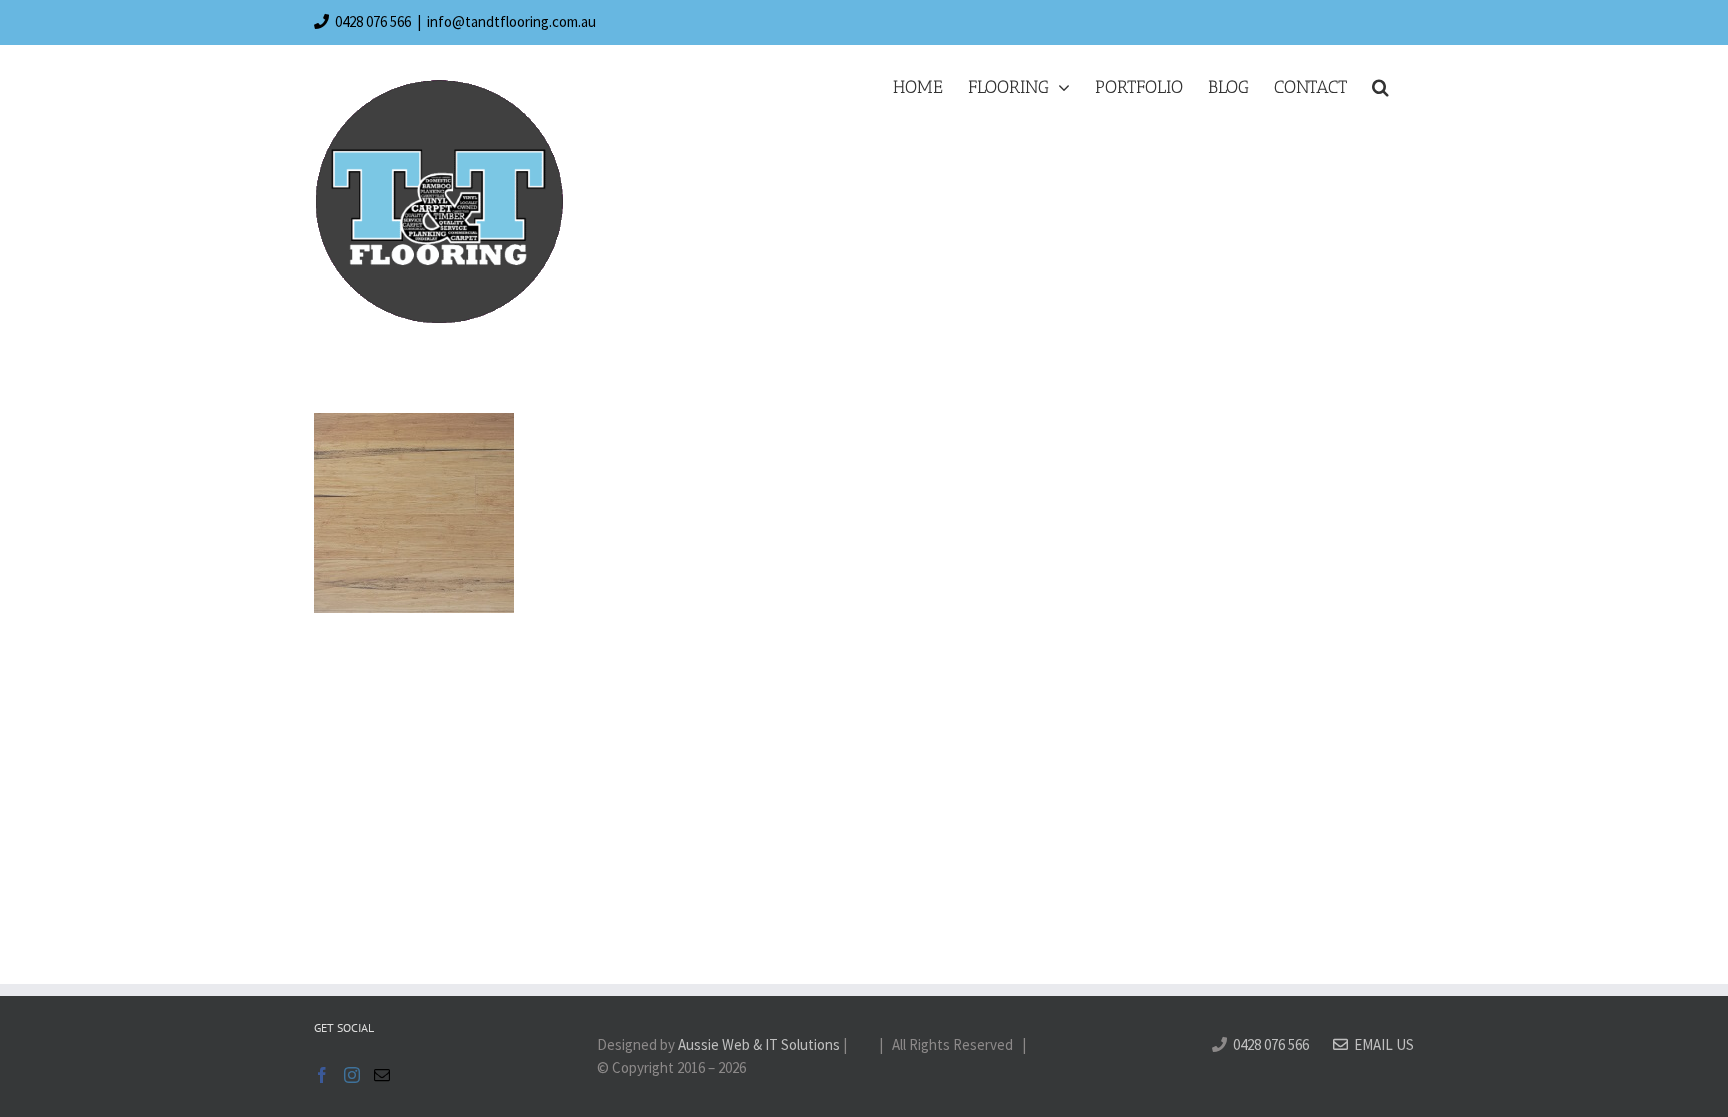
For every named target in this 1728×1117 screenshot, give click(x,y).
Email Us (1381, 1044)
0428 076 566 (373, 21)
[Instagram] (352, 1075)
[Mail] (382, 1075)
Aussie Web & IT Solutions (759, 1044)
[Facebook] (322, 1075)
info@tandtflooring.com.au (511, 21)
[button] (1380, 87)
